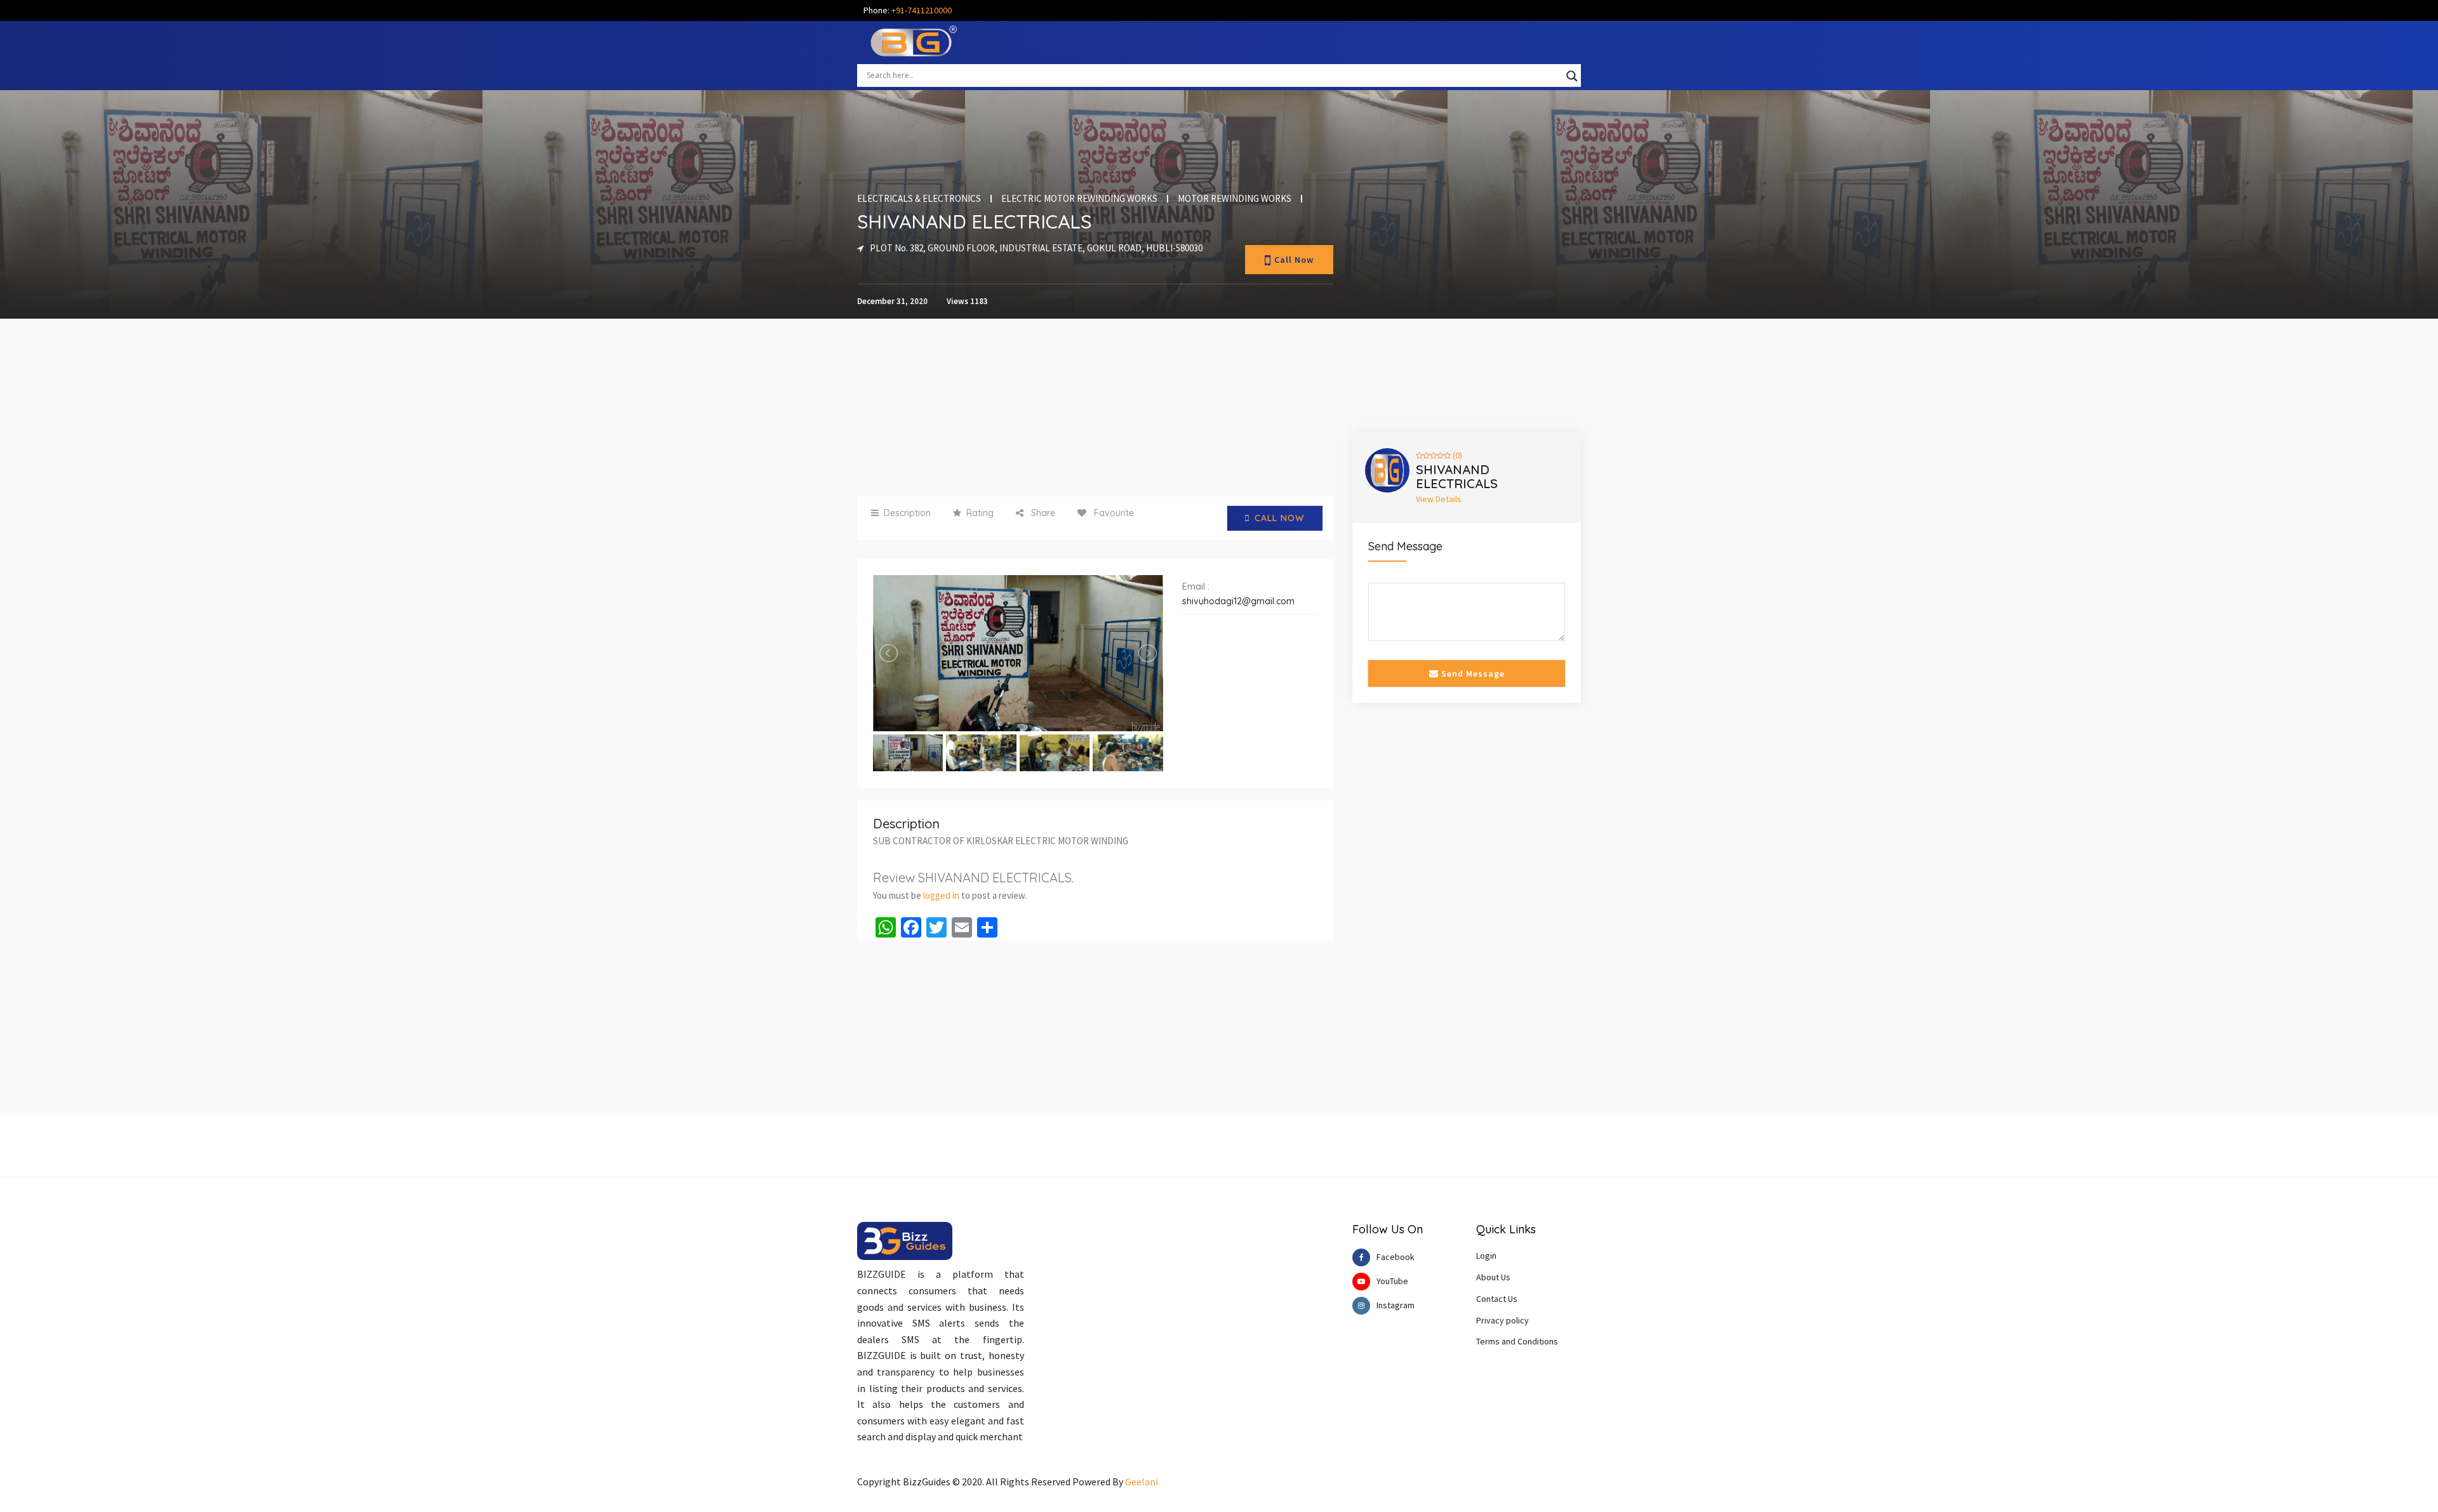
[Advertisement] (1095, 408)
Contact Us (1497, 1299)
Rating (980, 513)
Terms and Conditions (1517, 1341)
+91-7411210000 (922, 10)
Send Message (1472, 673)
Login (1486, 1256)
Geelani (1142, 1482)
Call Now (1294, 260)
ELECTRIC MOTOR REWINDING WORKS (1079, 199)
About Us (1493, 1277)
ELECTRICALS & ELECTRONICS (919, 199)
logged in (941, 895)
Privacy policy (1502, 1320)
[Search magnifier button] (1572, 76)
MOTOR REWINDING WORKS (1235, 199)
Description (907, 513)
